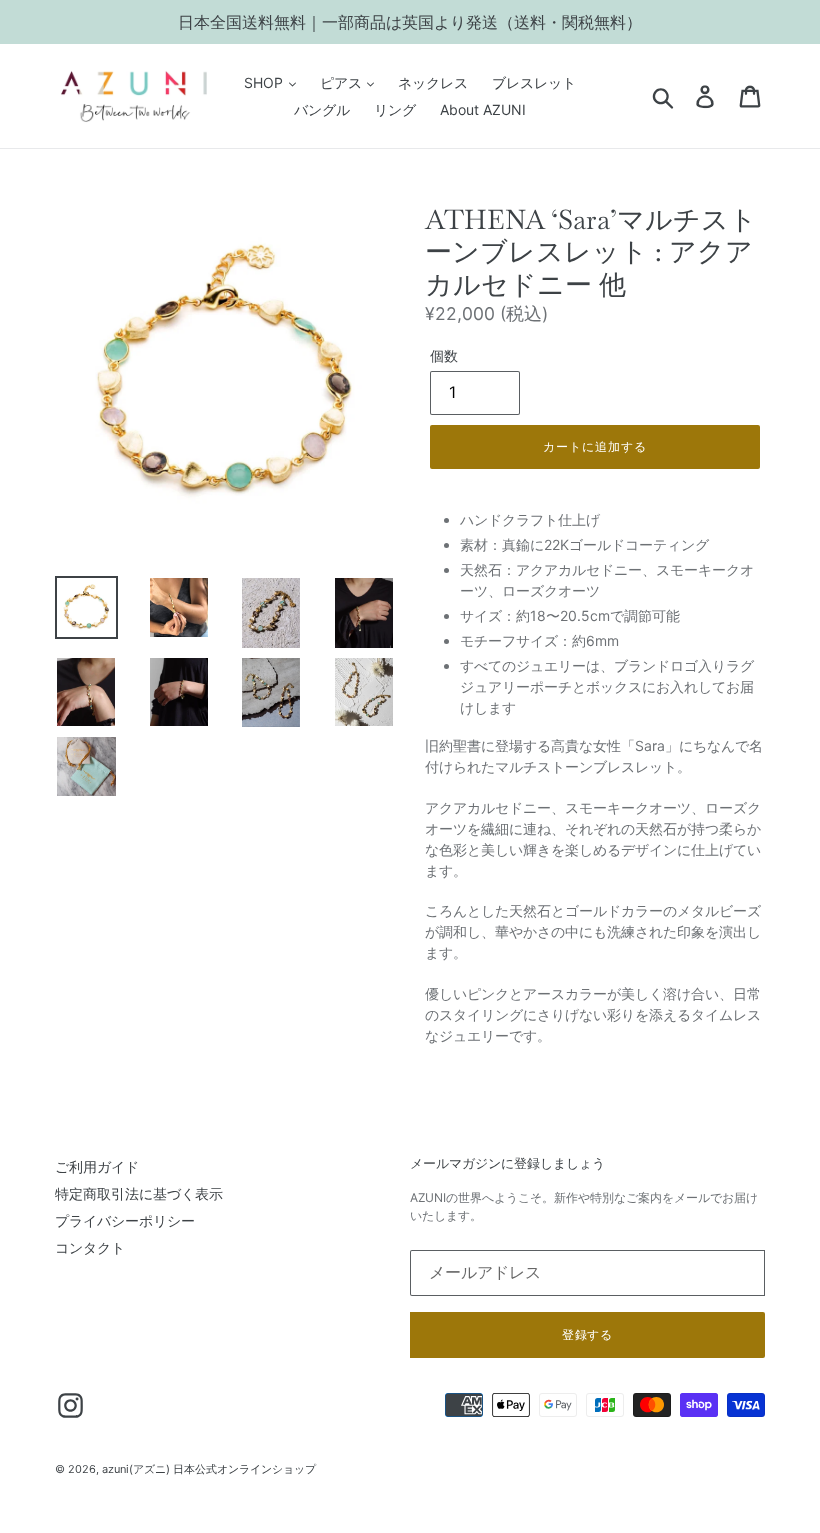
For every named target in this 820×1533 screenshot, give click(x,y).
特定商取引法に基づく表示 (139, 1193)
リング (395, 109)
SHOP (265, 82)
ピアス (343, 82)
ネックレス (433, 82)
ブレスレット (534, 82)
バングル (322, 109)
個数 (444, 355)
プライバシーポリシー (125, 1220)
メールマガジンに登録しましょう (507, 1164)
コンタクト (90, 1247)
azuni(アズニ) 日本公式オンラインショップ (209, 1469)
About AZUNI (483, 109)
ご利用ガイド (97, 1166)
